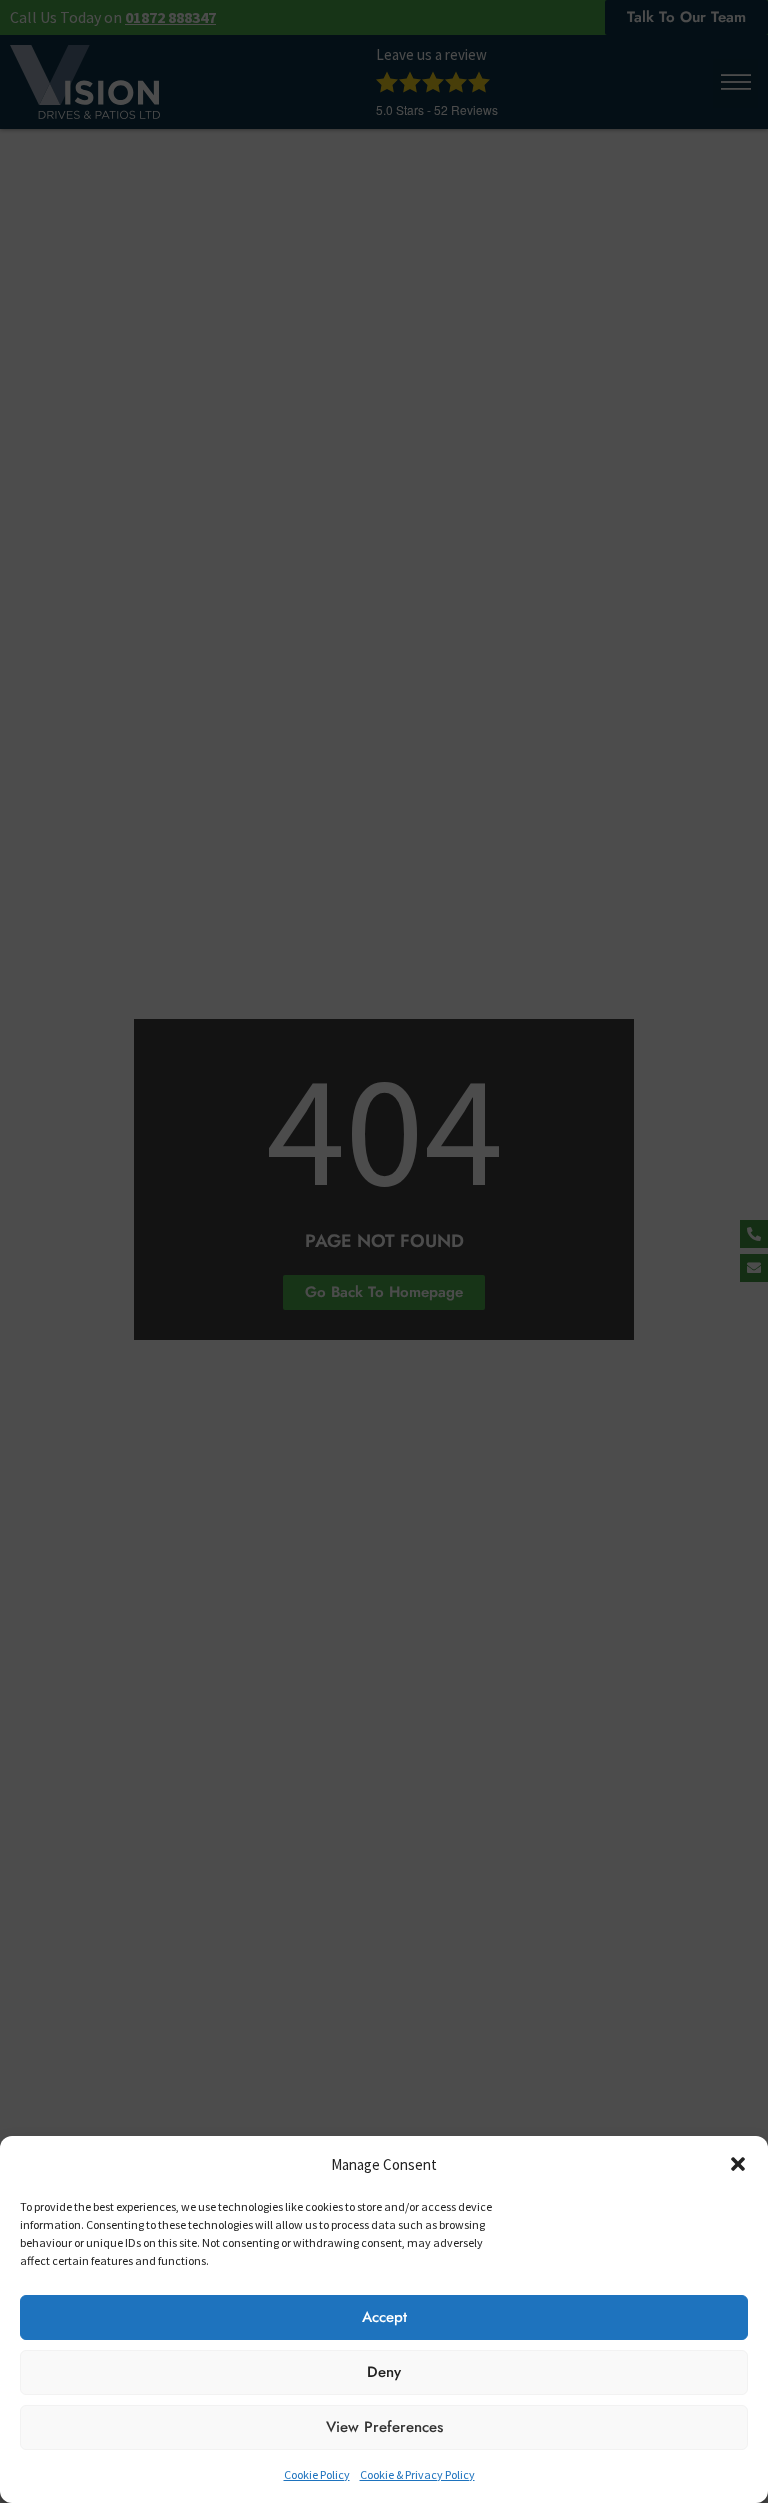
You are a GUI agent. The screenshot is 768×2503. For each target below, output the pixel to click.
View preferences (384, 2427)
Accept (384, 2317)
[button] (738, 2164)
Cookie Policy (317, 2474)
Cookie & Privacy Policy (417, 2474)
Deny (384, 2372)
